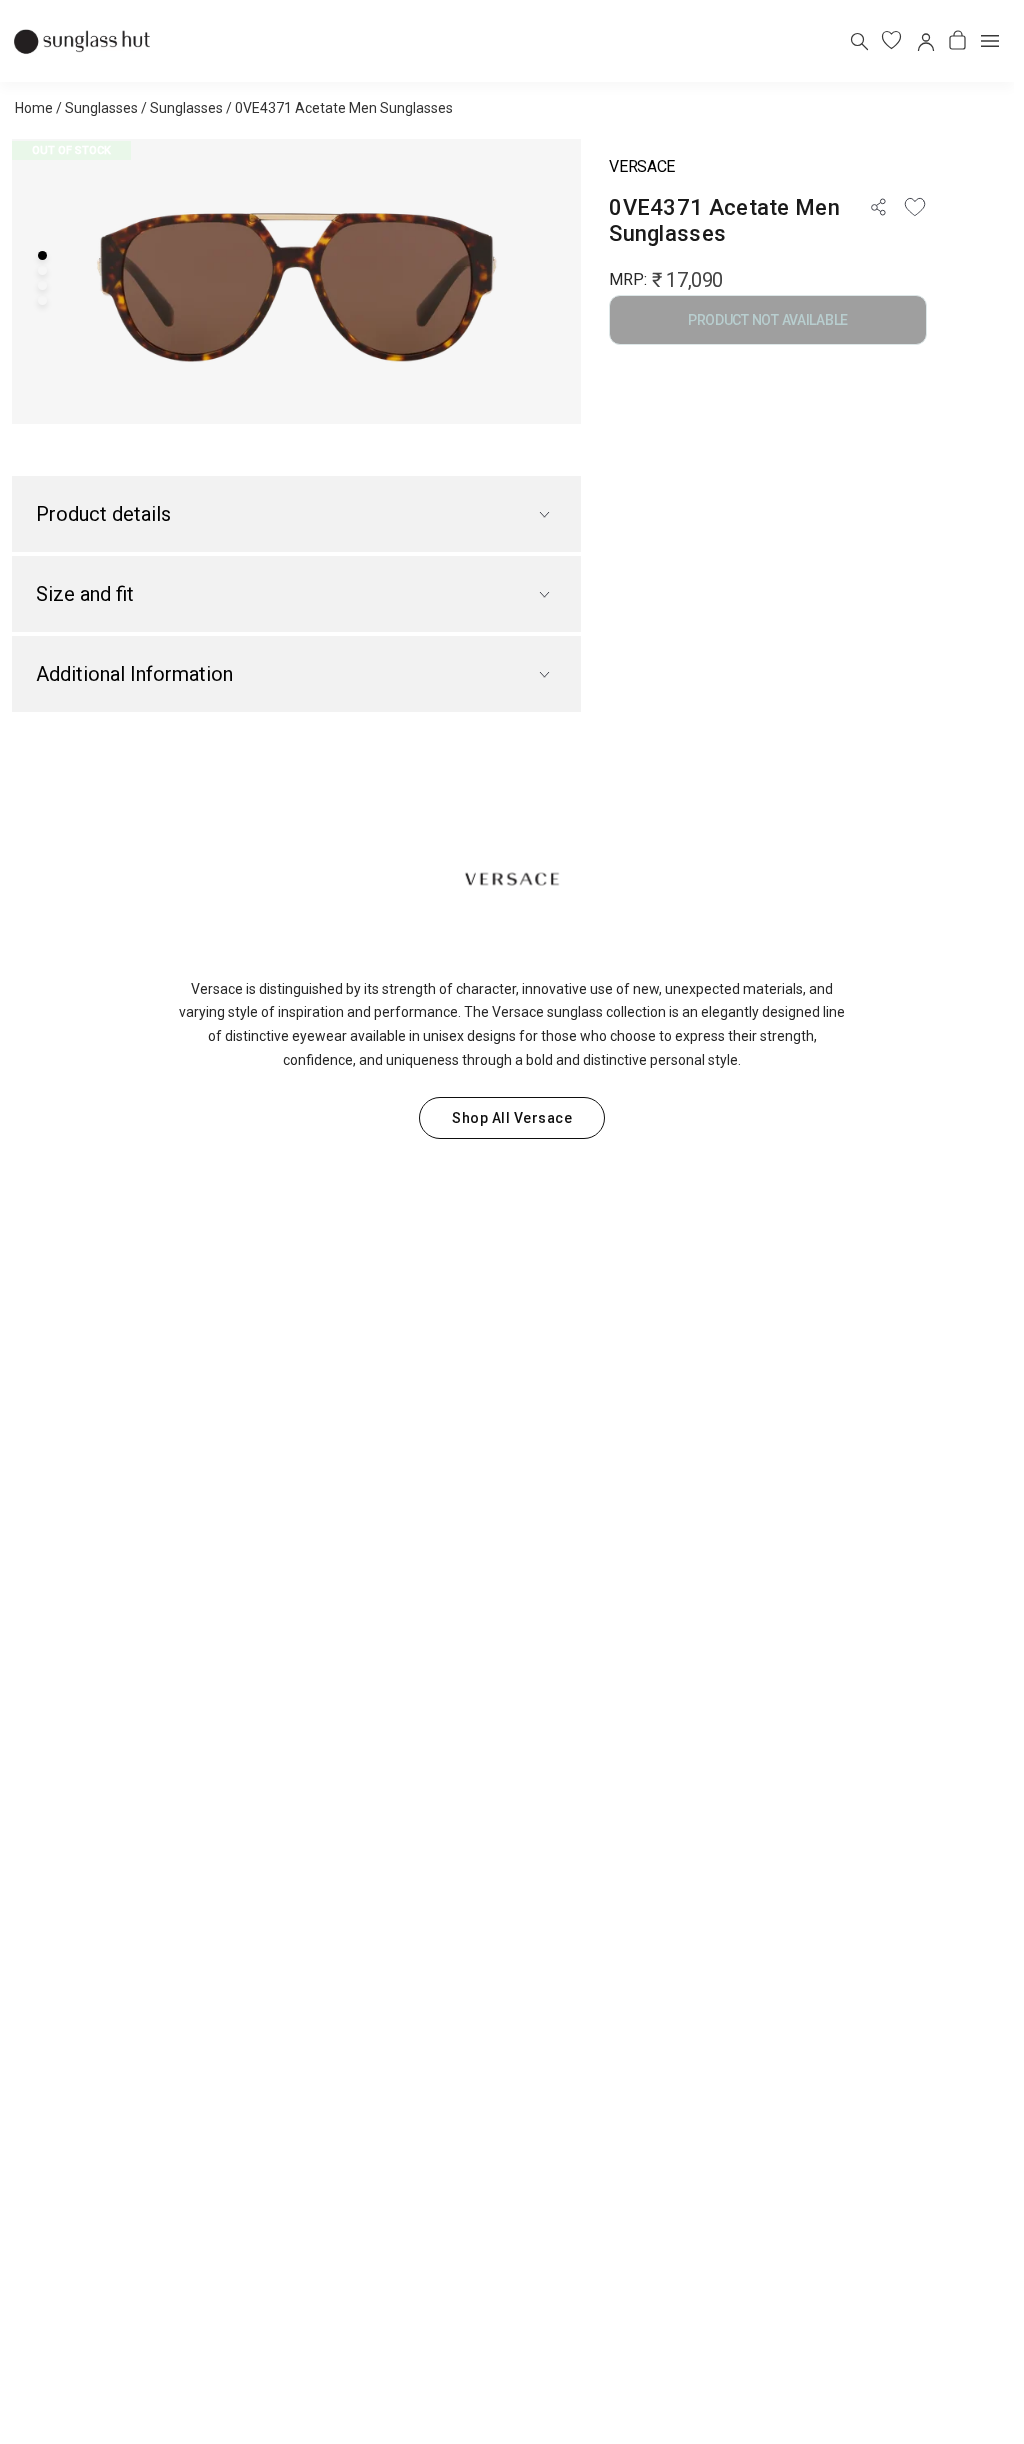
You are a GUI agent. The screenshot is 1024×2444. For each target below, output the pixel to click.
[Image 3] (42, 285)
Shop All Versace (512, 1118)
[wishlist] (891, 40)
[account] (924, 40)
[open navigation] (990, 41)
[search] (858, 40)
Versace (642, 166)
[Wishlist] (915, 207)
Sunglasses (101, 108)
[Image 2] (42, 270)
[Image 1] (42, 255)
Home (34, 108)
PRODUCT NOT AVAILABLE (768, 320)
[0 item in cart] (957, 40)
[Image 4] (42, 300)
